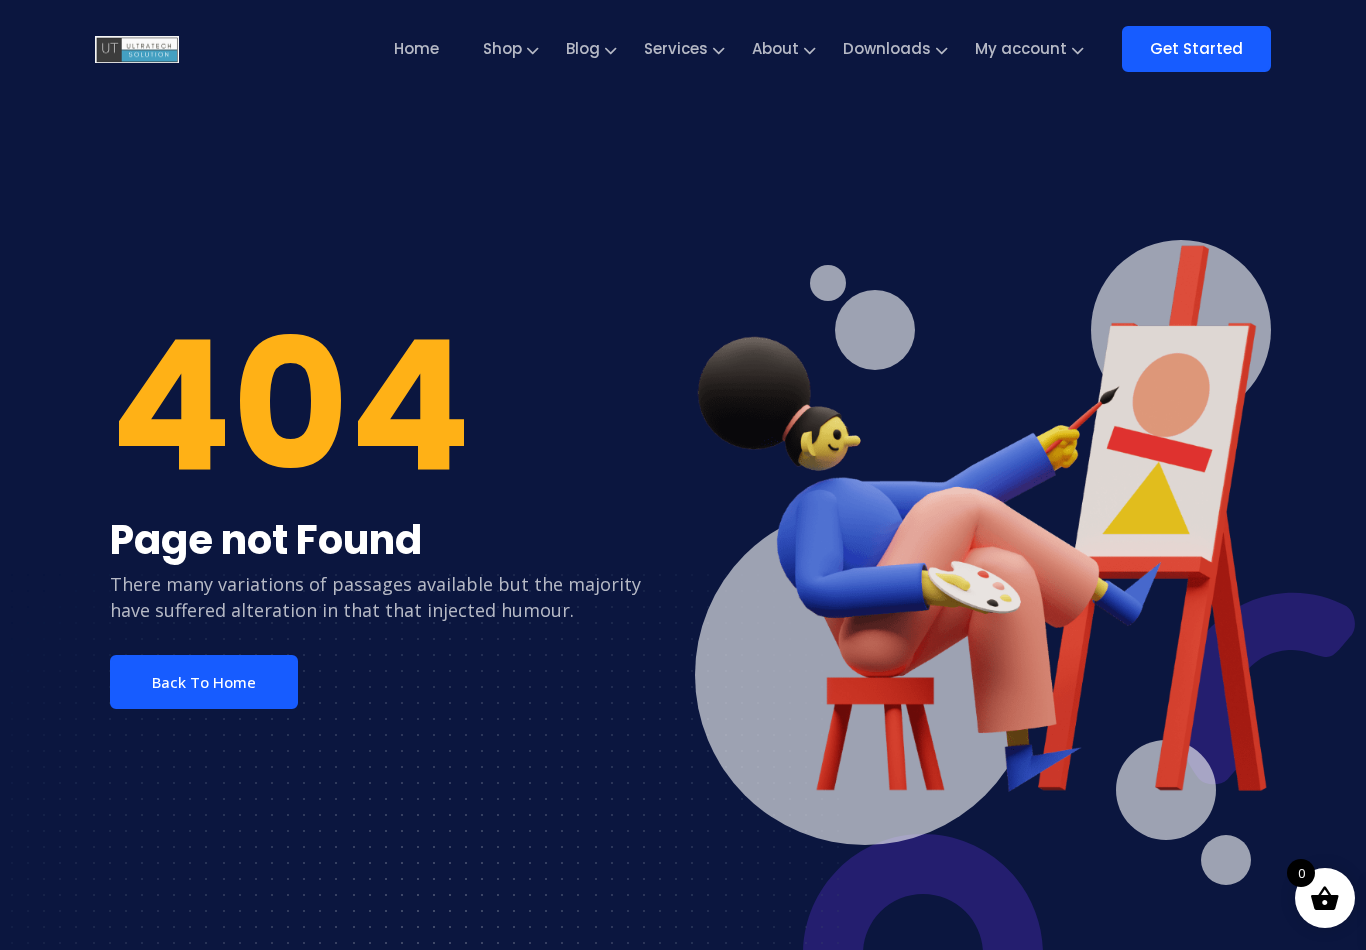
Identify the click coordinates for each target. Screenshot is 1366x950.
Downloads (887, 48)
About (775, 48)
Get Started (1196, 48)
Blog (583, 48)
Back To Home (204, 682)
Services (676, 48)
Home (416, 48)
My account (1021, 48)
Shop (502, 48)
